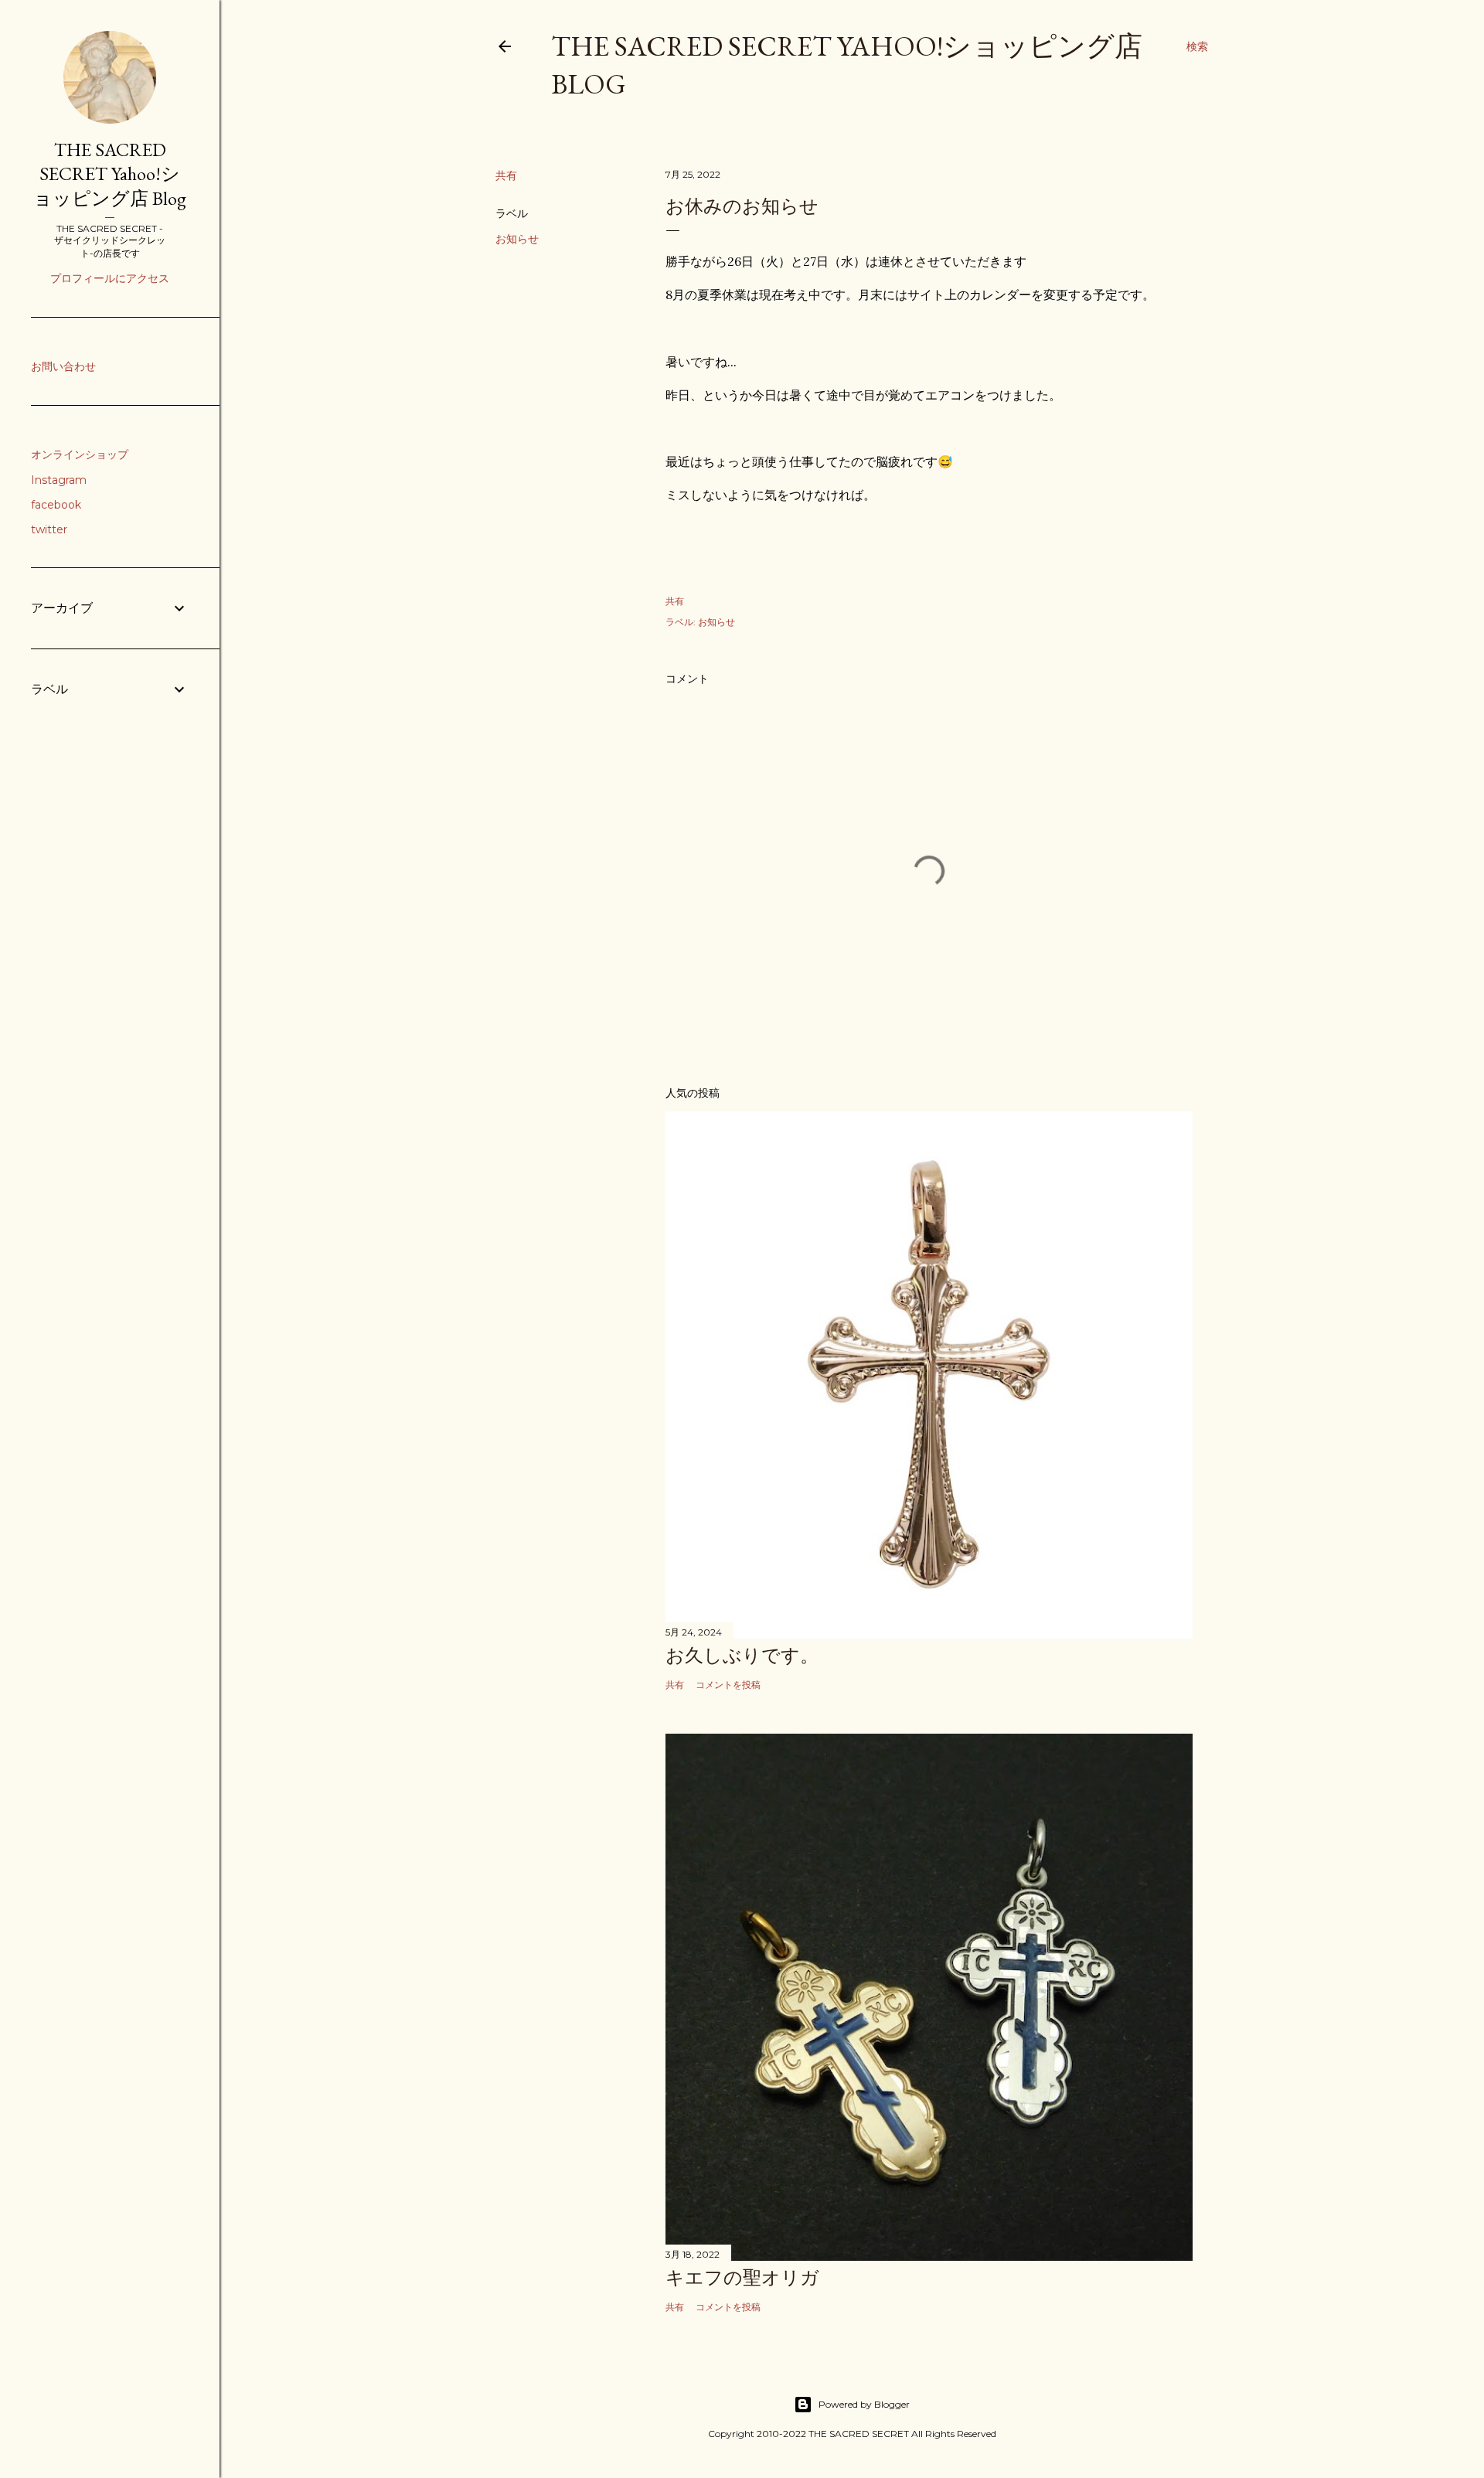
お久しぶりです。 (742, 1655)
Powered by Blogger (864, 2404)
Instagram (59, 480)
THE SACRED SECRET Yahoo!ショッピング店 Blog (110, 174)
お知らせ (517, 239)
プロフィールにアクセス (110, 278)
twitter (49, 529)
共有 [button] (506, 175)
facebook (56, 505)
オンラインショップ (80, 454)
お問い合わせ (63, 366)
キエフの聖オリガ (742, 2277)
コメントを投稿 (728, 1685)
